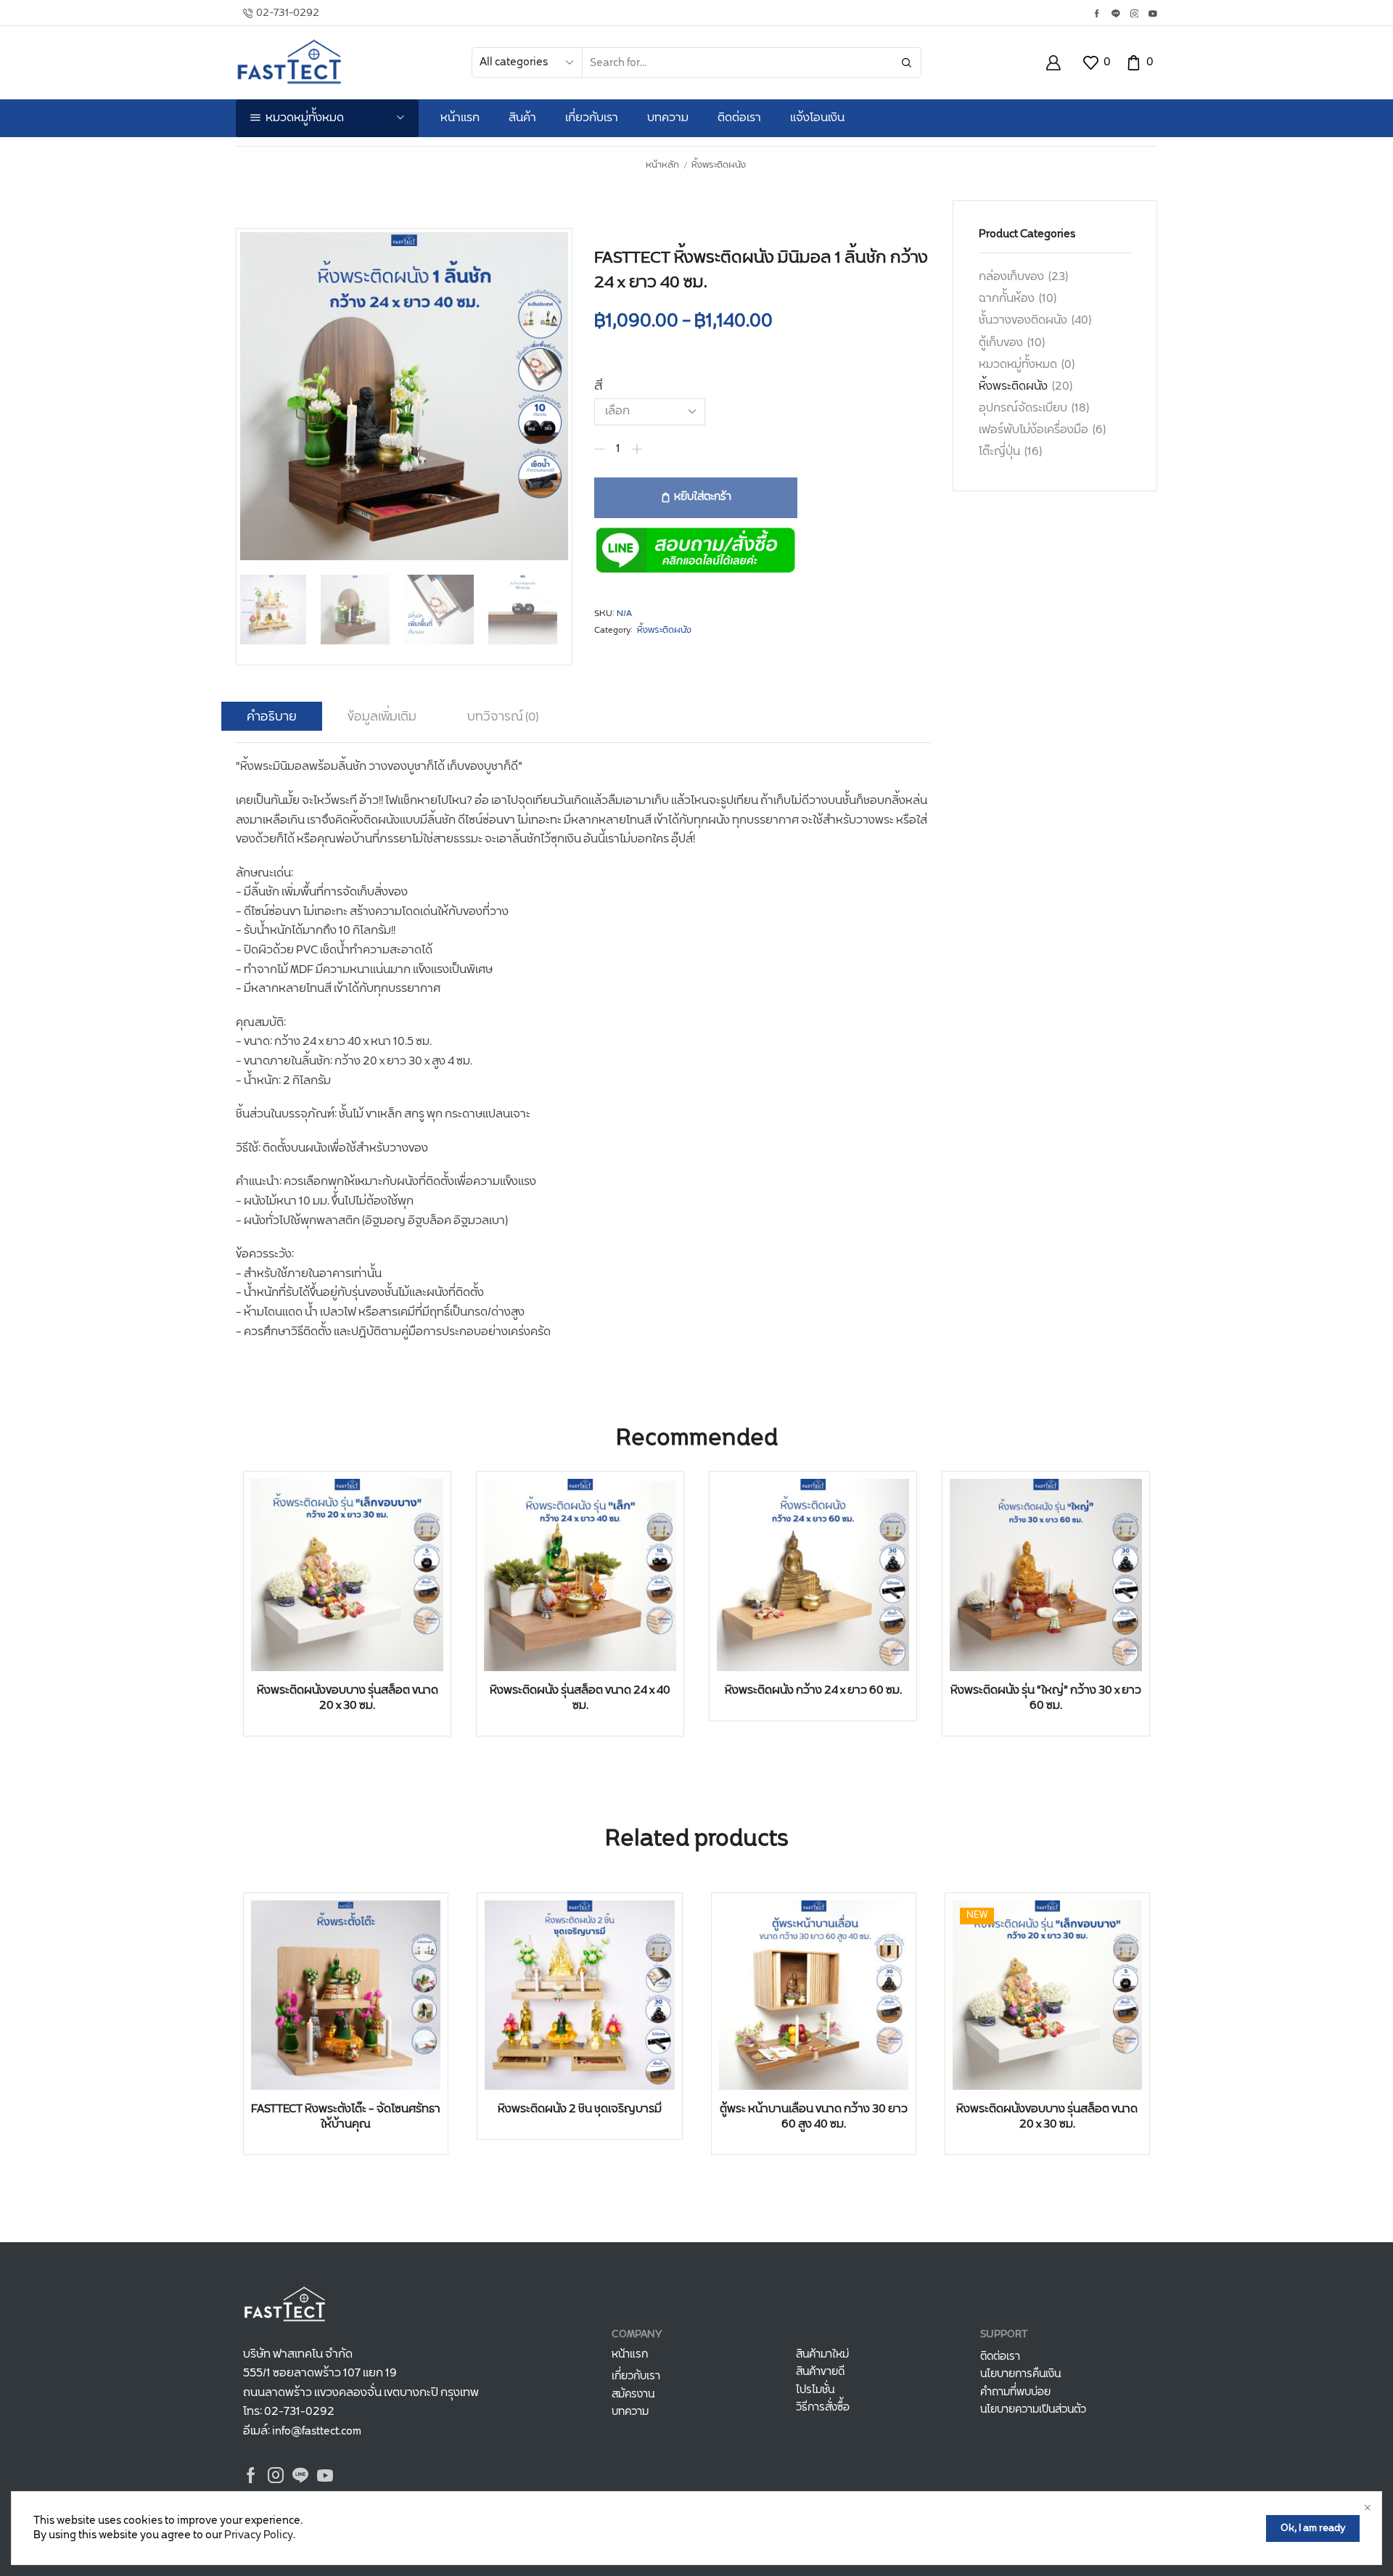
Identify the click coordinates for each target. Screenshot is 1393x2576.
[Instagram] (1135, 15)
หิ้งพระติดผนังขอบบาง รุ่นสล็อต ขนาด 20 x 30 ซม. (348, 1698)
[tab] (272, 717)
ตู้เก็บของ (1001, 343)
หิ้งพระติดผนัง (719, 165)
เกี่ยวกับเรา (592, 118)
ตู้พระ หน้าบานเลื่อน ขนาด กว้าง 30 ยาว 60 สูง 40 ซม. (814, 2117)
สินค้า (522, 118)
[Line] (1116, 15)
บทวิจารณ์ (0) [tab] (503, 717)
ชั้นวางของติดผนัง (1023, 320)
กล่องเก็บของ (1011, 277)
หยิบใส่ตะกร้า (703, 497)
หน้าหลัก (662, 165)
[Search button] (906, 62)
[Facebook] (1097, 15)
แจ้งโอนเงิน (817, 118)
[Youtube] (1153, 15)
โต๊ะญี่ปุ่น (999, 452)
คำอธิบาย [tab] (272, 717)
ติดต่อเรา (739, 118)
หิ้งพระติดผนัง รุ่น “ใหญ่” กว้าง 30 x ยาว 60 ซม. (1046, 1698)
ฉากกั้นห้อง (1007, 299)
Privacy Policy (259, 2535)
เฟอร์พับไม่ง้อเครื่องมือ (1034, 430)
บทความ (668, 118)
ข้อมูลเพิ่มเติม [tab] (382, 717)
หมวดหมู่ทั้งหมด (1018, 365)
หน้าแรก (460, 118)
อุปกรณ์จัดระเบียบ (1023, 408)
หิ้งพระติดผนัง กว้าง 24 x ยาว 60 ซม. (813, 1690)
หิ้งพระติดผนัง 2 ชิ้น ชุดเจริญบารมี (580, 2109)
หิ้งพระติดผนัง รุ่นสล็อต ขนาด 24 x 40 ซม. (580, 1698)
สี (599, 386)
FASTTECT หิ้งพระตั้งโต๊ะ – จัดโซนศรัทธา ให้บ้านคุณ (346, 2117)
